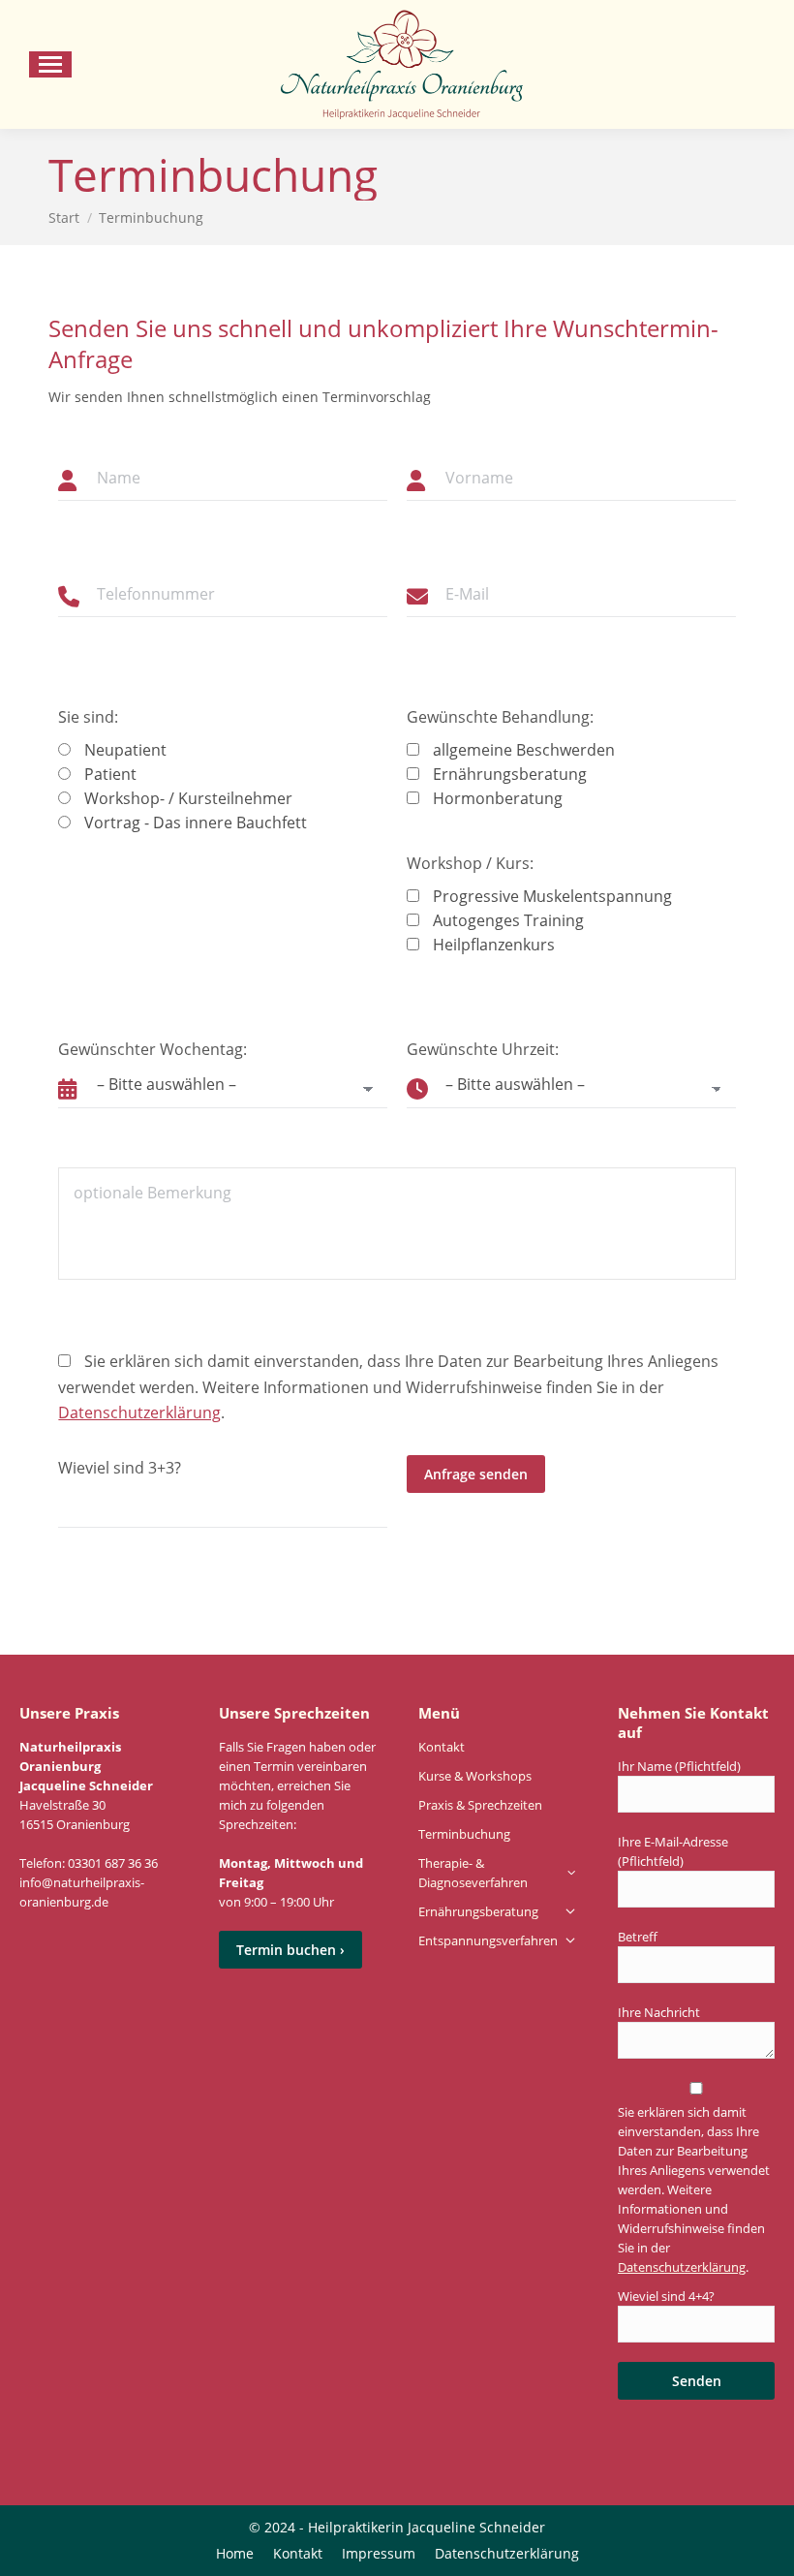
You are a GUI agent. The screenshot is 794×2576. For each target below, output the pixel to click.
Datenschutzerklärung (139, 1412)
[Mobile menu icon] (50, 64)
